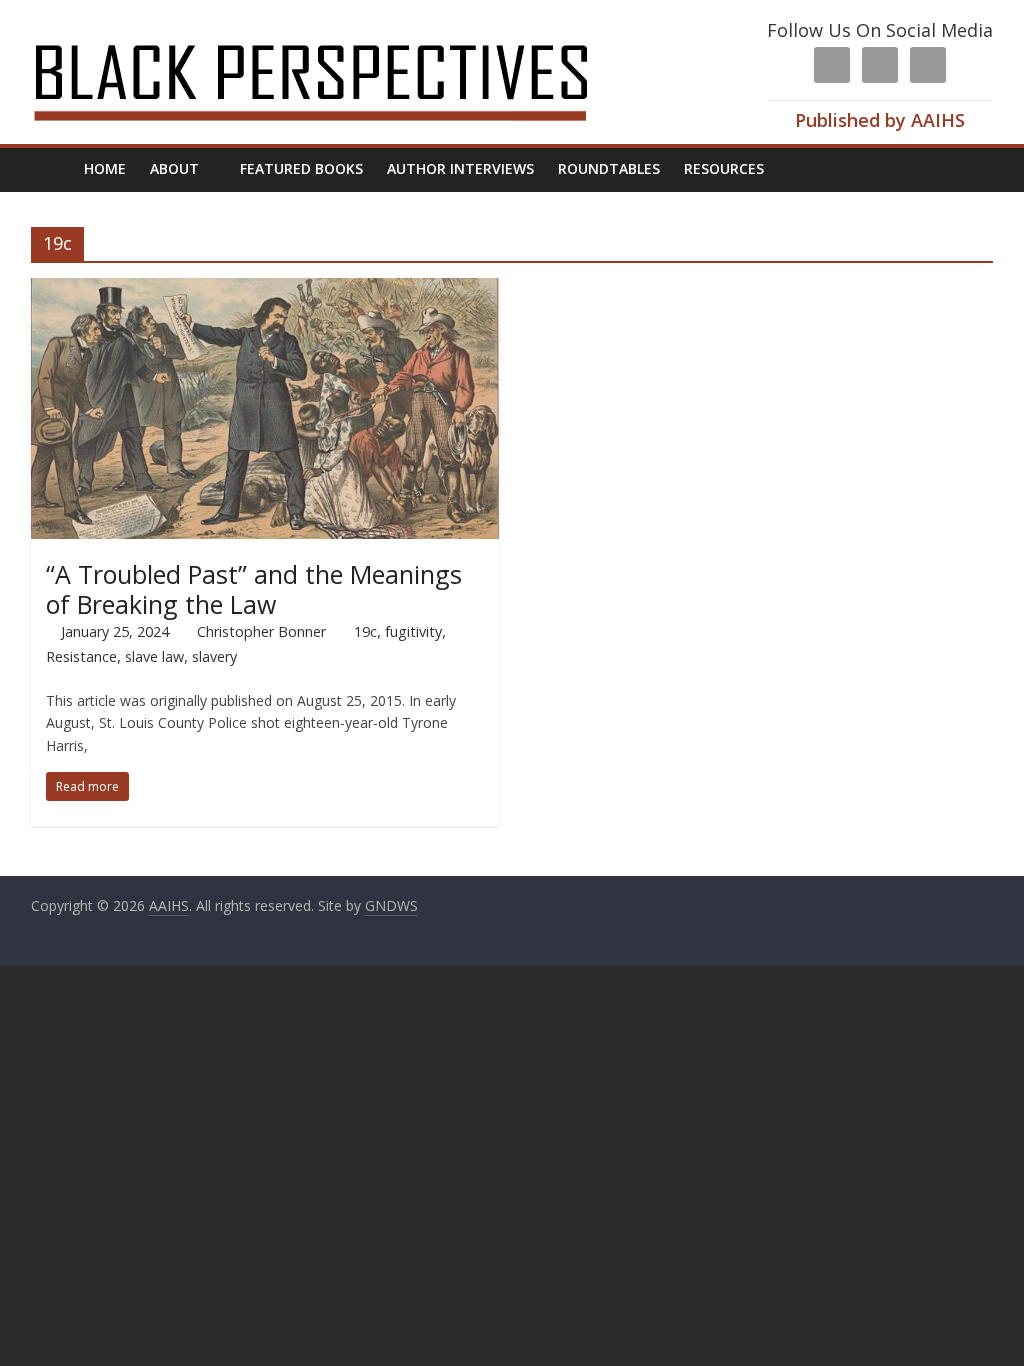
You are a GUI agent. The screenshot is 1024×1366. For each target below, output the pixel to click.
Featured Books (301, 168)
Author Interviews (460, 168)
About (174, 168)
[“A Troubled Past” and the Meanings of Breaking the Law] (265, 290)
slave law (154, 656)
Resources (724, 168)
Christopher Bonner (261, 631)
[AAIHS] (337, 32)
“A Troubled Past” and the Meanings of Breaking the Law (254, 589)
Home (105, 168)
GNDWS (391, 905)
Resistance (81, 656)
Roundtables (609, 168)
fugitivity (413, 631)
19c (365, 631)
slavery (214, 656)
